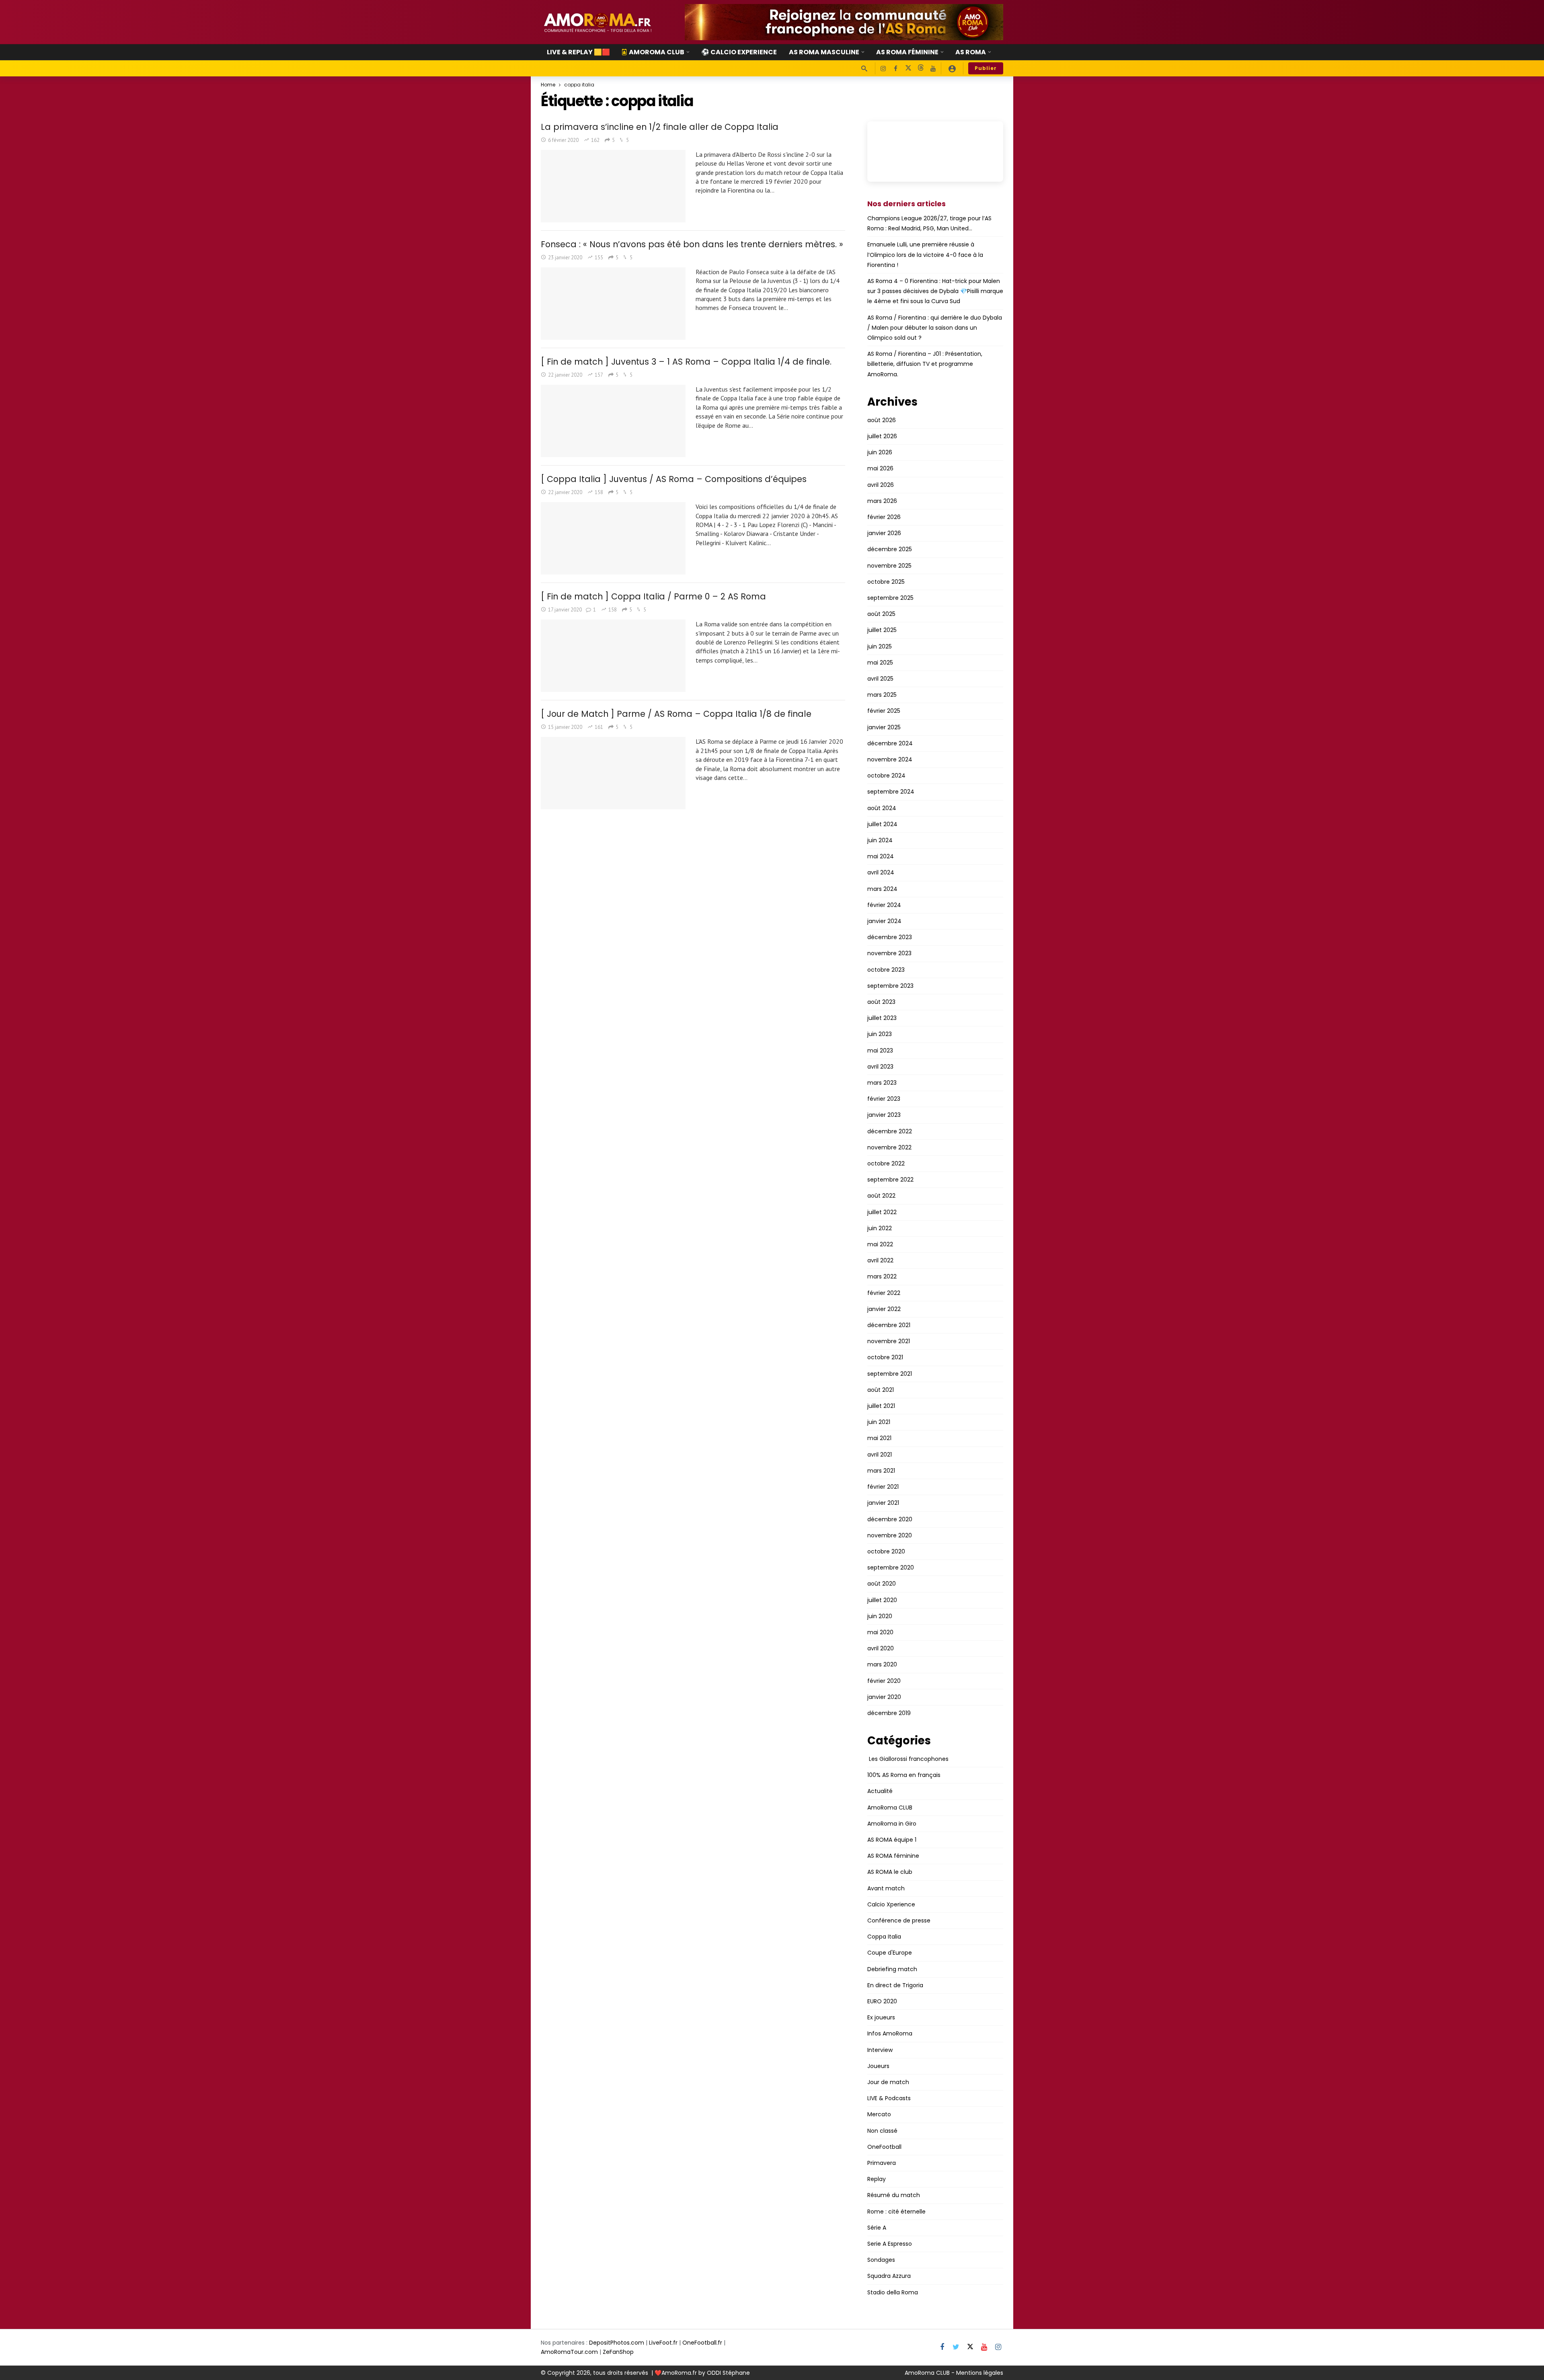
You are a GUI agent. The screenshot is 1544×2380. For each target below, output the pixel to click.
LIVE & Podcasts (889, 2098)
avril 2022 (880, 1260)
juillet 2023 (882, 1018)
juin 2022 (880, 1228)
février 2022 (884, 1293)
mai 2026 (880, 468)
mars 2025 (882, 695)
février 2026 (884, 517)
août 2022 (881, 1196)
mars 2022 (882, 1276)
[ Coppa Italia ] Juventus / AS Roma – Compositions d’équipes (674, 479)
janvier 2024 (884, 921)
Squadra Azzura (889, 2276)
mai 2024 (881, 856)
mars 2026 (882, 501)
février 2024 (884, 905)
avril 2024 (881, 872)
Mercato (879, 2114)
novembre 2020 (890, 1535)
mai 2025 (880, 663)
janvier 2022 (884, 1309)
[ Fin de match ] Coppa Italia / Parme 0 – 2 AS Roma (653, 596)
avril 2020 (881, 1648)
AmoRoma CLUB (890, 1808)
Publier (986, 68)
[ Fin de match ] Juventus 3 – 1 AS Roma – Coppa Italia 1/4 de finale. (686, 362)
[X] (908, 69)
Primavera (882, 2163)
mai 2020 (880, 1632)
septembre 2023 (890, 986)
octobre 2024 (886, 776)
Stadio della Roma (893, 2292)
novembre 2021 (889, 1341)
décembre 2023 (890, 937)
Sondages (881, 2260)
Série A (877, 2228)
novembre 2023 (889, 953)
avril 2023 (880, 1067)
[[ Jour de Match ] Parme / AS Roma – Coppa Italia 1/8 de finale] (613, 773)
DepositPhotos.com (617, 2343)
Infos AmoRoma (890, 2033)
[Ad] (844, 22)
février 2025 (884, 711)
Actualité (880, 1791)
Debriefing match (892, 1969)
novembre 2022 (889, 1147)
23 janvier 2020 (565, 257)
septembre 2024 (891, 792)
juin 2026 (880, 452)
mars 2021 (881, 1471)
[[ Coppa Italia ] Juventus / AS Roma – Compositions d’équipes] (613, 538)
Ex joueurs (881, 2017)
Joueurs (878, 2066)
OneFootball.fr (702, 2343)
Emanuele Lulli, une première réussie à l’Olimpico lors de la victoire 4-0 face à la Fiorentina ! (925, 254)
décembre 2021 (889, 1325)
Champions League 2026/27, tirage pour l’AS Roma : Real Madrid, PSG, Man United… (929, 223)
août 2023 (881, 1002)
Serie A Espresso (890, 2244)
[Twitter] (956, 2347)
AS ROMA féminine (893, 1856)
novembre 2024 (890, 759)
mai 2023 (880, 1050)
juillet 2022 (882, 1212)
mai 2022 (880, 1244)
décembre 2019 (889, 1713)
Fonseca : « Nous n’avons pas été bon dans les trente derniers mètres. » (692, 244)
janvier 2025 (884, 727)
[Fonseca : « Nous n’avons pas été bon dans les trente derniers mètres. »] (613, 304)
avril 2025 (880, 679)
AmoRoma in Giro (892, 1824)
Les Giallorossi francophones (908, 1759)
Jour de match (888, 2082)
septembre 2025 (890, 598)
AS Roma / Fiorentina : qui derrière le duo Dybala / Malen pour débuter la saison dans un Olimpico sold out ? (935, 328)
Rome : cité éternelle (896, 2212)
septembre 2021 (890, 1374)
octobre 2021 (885, 1357)
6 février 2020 (563, 140)
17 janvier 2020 (565, 610)
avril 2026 (881, 485)
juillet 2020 (882, 1600)
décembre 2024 (890, 743)
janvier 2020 (884, 1697)
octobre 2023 (886, 970)
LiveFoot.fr (663, 2343)
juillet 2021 (881, 1406)
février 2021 (883, 1487)
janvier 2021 (883, 1503)
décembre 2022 (890, 1131)
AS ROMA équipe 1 (892, 1840)
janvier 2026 (884, 533)
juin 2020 (880, 1616)
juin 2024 (880, 840)
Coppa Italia (884, 1937)
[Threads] (921, 69)
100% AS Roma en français (904, 1775)
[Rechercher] (864, 68)
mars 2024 (882, 889)
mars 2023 (882, 1083)
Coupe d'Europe (890, 1953)
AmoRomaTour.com (569, 2352)
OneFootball (884, 2147)
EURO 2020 (882, 2001)
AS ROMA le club (890, 1872)
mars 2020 (882, 1664)
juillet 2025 (882, 630)
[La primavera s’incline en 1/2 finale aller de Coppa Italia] (613, 186)
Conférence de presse (899, 1920)
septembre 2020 (891, 1568)
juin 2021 (879, 1422)
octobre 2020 (886, 1551)
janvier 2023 (884, 1115)
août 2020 (882, 1584)
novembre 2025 (889, 566)
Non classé (882, 2131)
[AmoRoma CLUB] (952, 68)
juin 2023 (880, 1034)
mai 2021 (879, 1438)
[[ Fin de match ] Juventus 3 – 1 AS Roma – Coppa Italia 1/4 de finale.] (613, 421)
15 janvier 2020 (565, 727)
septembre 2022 (890, 1180)
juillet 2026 (882, 436)
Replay (877, 2179)
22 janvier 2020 (565, 375)
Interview (880, 2050)
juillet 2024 (882, 824)
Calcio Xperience (891, 1904)
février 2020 (884, 1681)
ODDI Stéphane (728, 2373)
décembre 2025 (890, 549)
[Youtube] (933, 69)
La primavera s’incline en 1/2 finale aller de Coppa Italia (660, 127)
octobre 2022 (886, 1163)
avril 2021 (880, 1455)
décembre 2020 (890, 1519)
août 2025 (881, 614)
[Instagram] (883, 69)
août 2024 (882, 808)
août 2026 (882, 420)
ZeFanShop (618, 2352)
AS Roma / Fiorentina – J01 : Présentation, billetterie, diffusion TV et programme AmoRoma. (925, 364)
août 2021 (881, 1390)
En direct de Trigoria (895, 1985)
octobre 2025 (886, 582)
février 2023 (884, 1099)
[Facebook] (896, 69)
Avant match (886, 1888)
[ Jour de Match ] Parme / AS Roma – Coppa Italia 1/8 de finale (676, 714)
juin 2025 (880, 646)
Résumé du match (894, 2195)
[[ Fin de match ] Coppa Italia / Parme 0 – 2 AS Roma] (613, 656)
